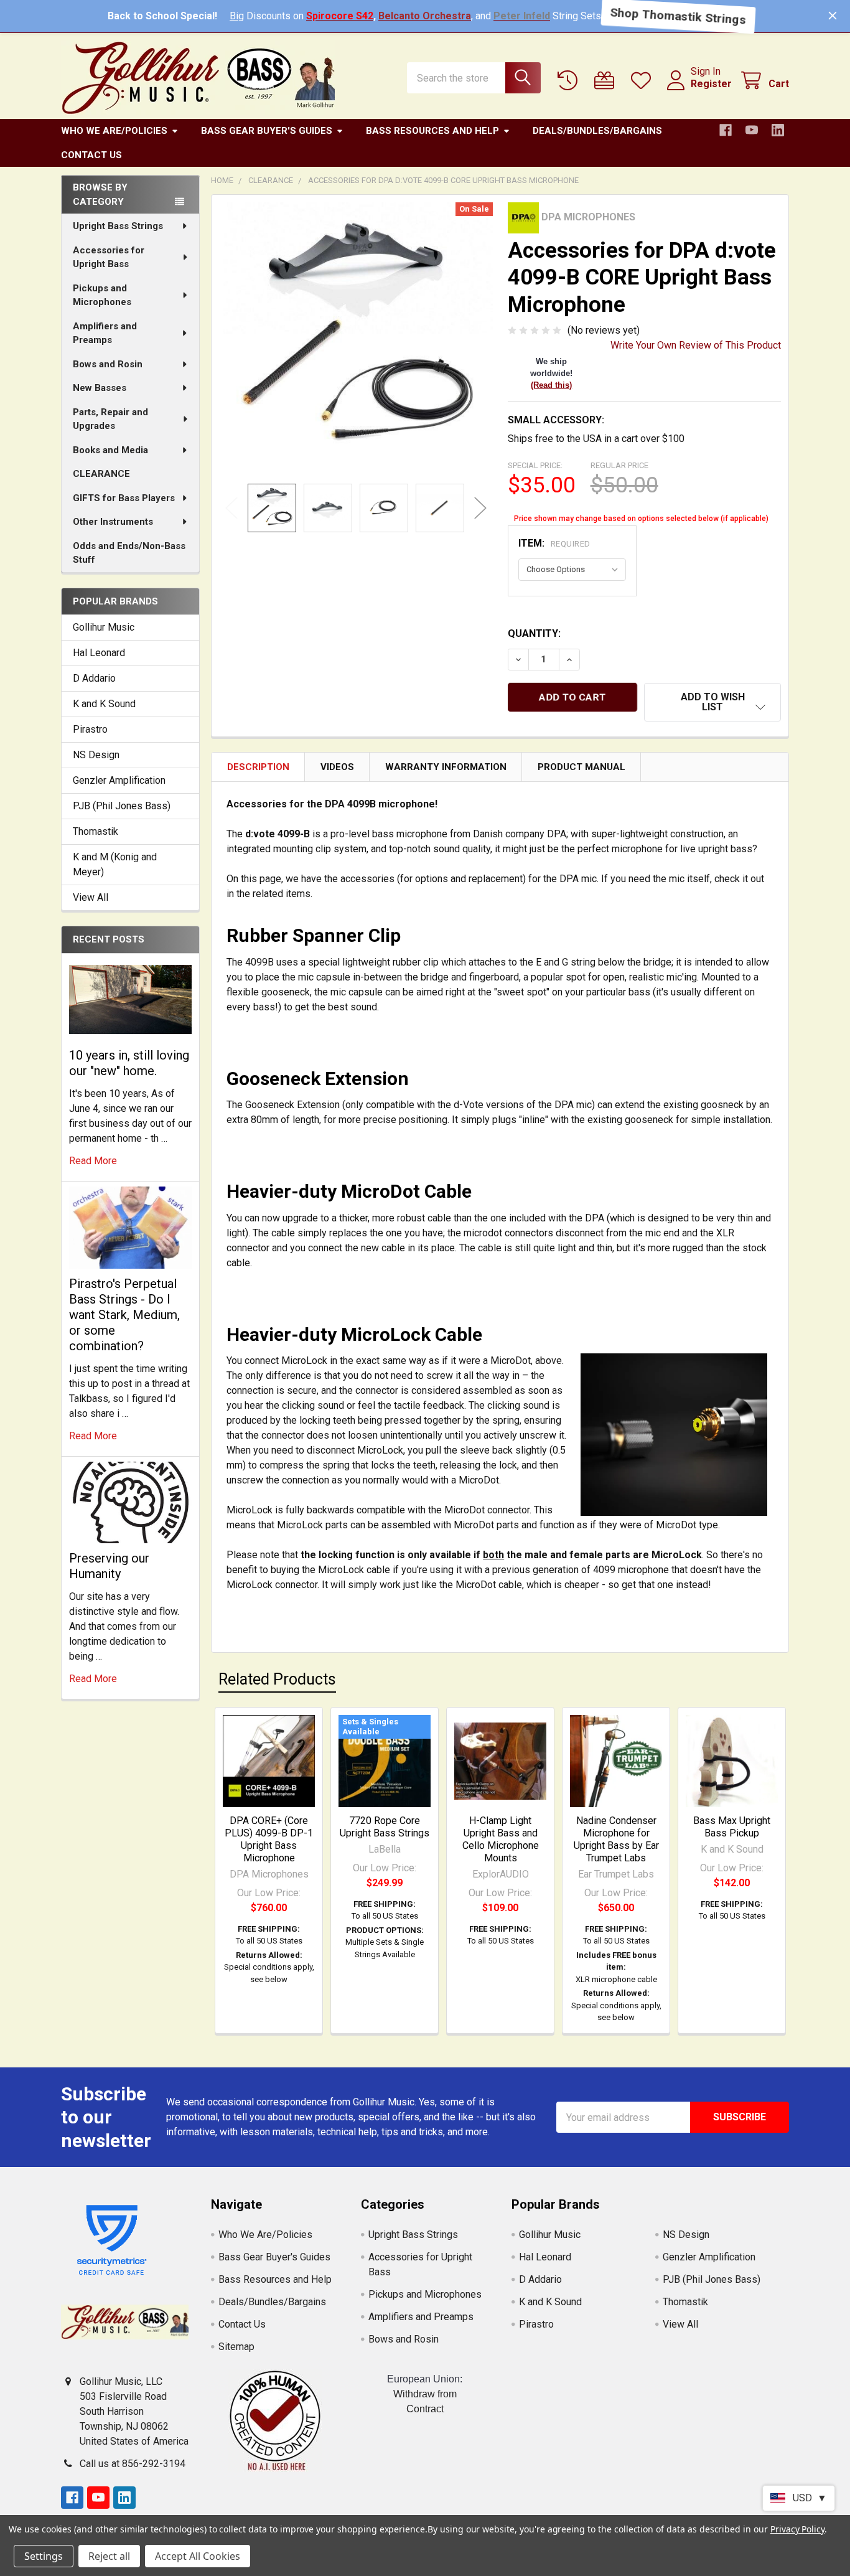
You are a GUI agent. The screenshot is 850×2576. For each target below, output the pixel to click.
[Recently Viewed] (570, 81)
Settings (44, 2556)
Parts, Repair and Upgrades (110, 419)
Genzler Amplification (119, 780)
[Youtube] (752, 130)
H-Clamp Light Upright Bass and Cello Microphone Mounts (501, 1839)
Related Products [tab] (277, 1679)
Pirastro (90, 729)
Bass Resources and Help (432, 131)
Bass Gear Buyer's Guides (267, 131)
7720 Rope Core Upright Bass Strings (385, 1827)
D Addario (94, 678)
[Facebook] (726, 130)
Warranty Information (446, 767)
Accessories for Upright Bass (109, 257)
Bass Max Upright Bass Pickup (732, 1827)
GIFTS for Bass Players (124, 498)
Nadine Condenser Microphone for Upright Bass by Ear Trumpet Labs (616, 1839)
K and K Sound (104, 704)
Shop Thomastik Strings (678, 16)
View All (91, 897)
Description (258, 767)
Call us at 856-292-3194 (133, 2464)
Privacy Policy (797, 2529)
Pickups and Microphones (102, 295)
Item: (554, 543)
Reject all (109, 2556)
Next (480, 508)
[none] (356, 339)
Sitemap (236, 2347)
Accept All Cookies (198, 2556)
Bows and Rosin (108, 364)
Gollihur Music (104, 627)
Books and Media (110, 450)
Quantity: (534, 633)
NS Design (96, 755)
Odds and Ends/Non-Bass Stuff (129, 553)
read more (93, 1161)
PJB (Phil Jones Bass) (122, 806)
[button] (712, 702)
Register (711, 84)
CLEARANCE (101, 474)
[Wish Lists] (644, 81)
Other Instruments (113, 522)
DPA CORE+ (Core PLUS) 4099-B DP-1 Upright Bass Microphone (269, 1839)
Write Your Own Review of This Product (696, 345)
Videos (337, 767)
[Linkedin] (778, 130)
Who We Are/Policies (114, 131)
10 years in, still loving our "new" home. (129, 1063)
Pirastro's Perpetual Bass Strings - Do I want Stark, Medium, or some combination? (124, 1315)
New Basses (100, 388)
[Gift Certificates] (607, 81)
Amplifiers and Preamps (105, 333)
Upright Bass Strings (118, 226)
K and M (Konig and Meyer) (115, 864)
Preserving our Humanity (109, 1566)
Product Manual (581, 767)
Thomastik (96, 831)
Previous (231, 508)
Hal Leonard (99, 653)
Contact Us (91, 155)
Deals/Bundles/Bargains (597, 131)
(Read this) (551, 385)
